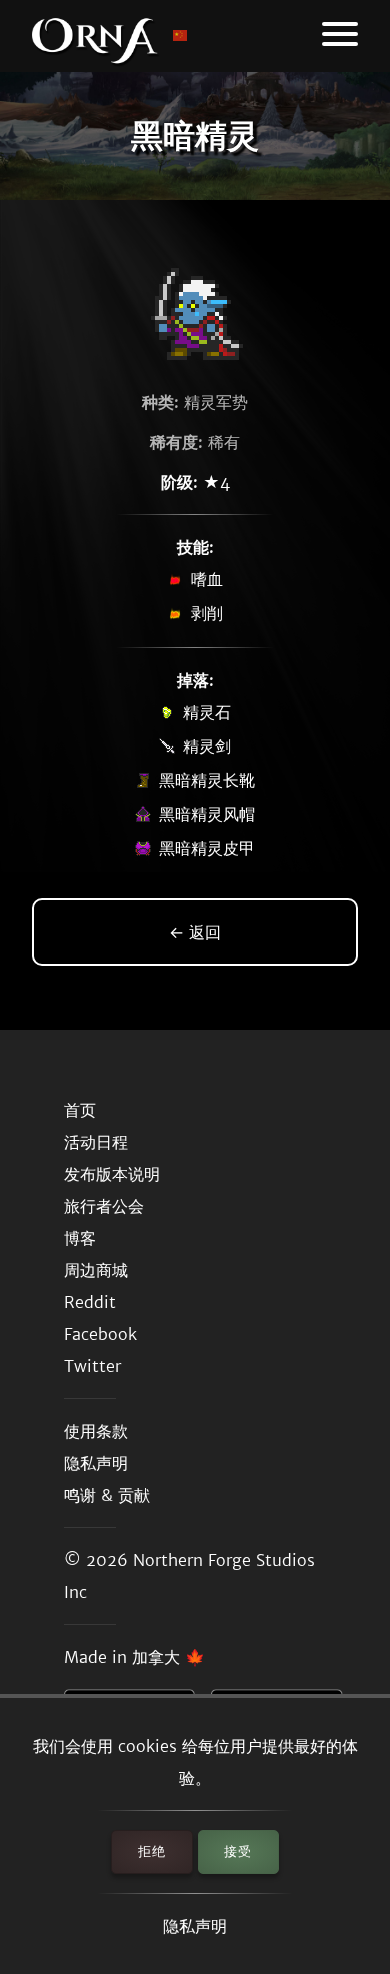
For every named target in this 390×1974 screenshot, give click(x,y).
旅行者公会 (104, 1206)
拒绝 (152, 1851)
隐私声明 (195, 1926)
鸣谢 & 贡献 (107, 1495)
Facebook (100, 1334)
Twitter (92, 1366)
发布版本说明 (112, 1174)
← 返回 (195, 932)
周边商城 (96, 1270)
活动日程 (96, 1142)
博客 (80, 1238)
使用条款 (96, 1431)
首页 (80, 1110)
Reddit (90, 1302)
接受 (238, 1851)
